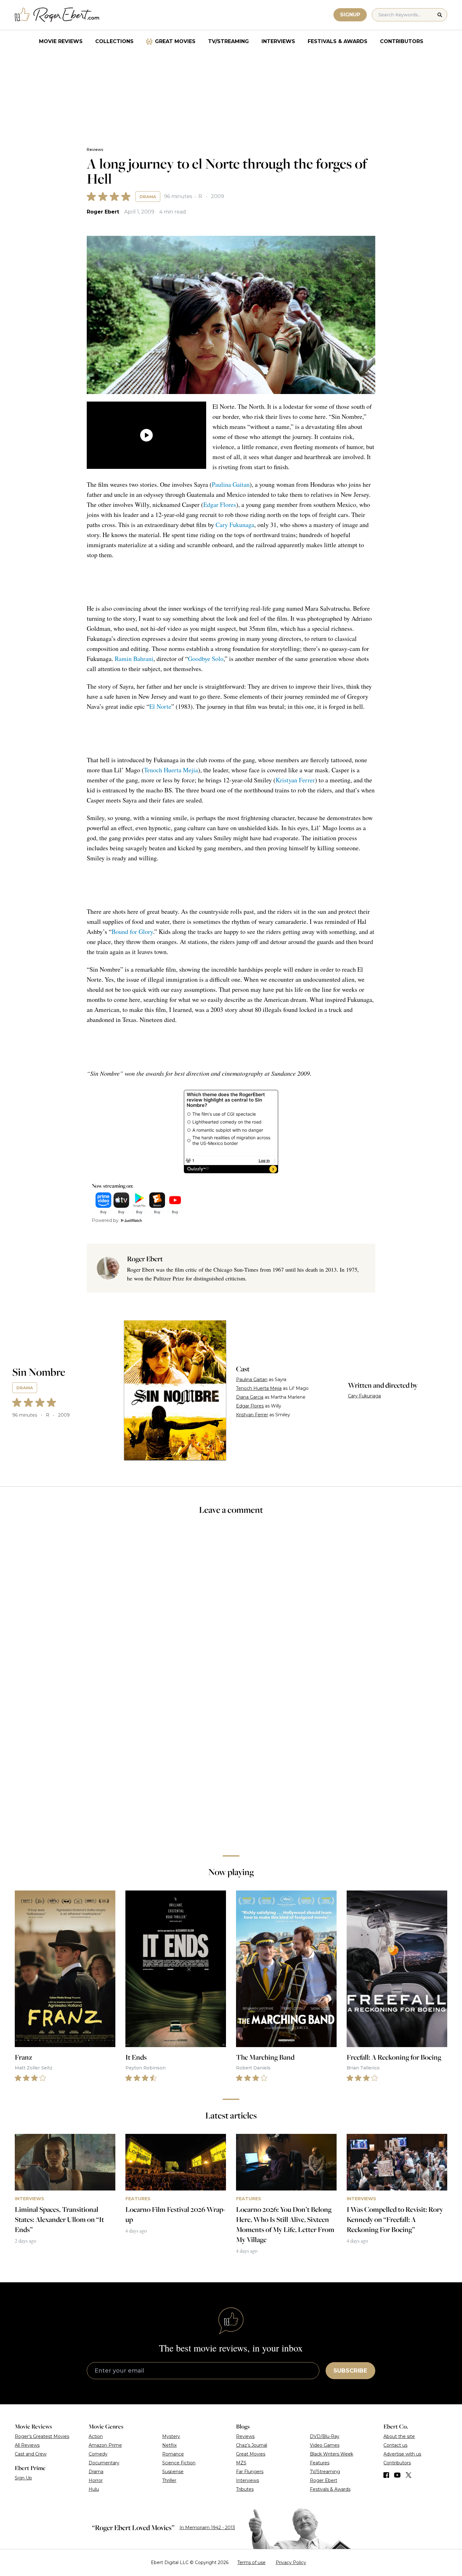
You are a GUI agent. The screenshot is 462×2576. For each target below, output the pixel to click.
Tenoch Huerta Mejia (171, 770)
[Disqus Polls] (231, 1604)
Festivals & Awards (338, 41)
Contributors (402, 41)
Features (320, 2463)
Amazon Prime (105, 2445)
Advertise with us (402, 2454)
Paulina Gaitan (231, 484)
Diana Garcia (250, 1397)
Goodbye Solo (206, 659)
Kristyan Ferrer (295, 780)
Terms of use (251, 2562)
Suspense (173, 2472)
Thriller (169, 2480)
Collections (114, 41)
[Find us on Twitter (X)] (409, 2475)
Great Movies (175, 41)
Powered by (105, 1220)
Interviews (278, 41)
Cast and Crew (31, 2454)
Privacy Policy (291, 2562)
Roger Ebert (103, 212)
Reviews (95, 150)
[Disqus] (231, 1762)
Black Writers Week (332, 2454)
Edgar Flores (220, 505)
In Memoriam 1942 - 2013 (207, 2528)
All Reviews (27, 2445)
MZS (241, 2463)
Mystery (171, 2436)
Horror (96, 2480)
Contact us (395, 2445)
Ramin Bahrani (134, 659)
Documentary (104, 2463)
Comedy (98, 2454)
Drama (148, 197)
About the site (399, 2436)
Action (96, 2436)
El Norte (160, 706)
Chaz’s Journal (252, 2445)
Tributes (245, 2489)
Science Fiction (179, 2463)
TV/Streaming (228, 41)
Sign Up (23, 2478)
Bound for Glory (132, 932)
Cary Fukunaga (235, 525)
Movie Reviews (61, 41)
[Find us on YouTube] (397, 2475)
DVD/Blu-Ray (325, 2436)
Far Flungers (250, 2472)
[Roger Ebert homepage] (57, 15)
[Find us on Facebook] (386, 2475)
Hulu (94, 2489)
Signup (350, 15)
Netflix (169, 2445)
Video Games (325, 2445)
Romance (173, 2454)
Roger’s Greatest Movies (42, 2436)
